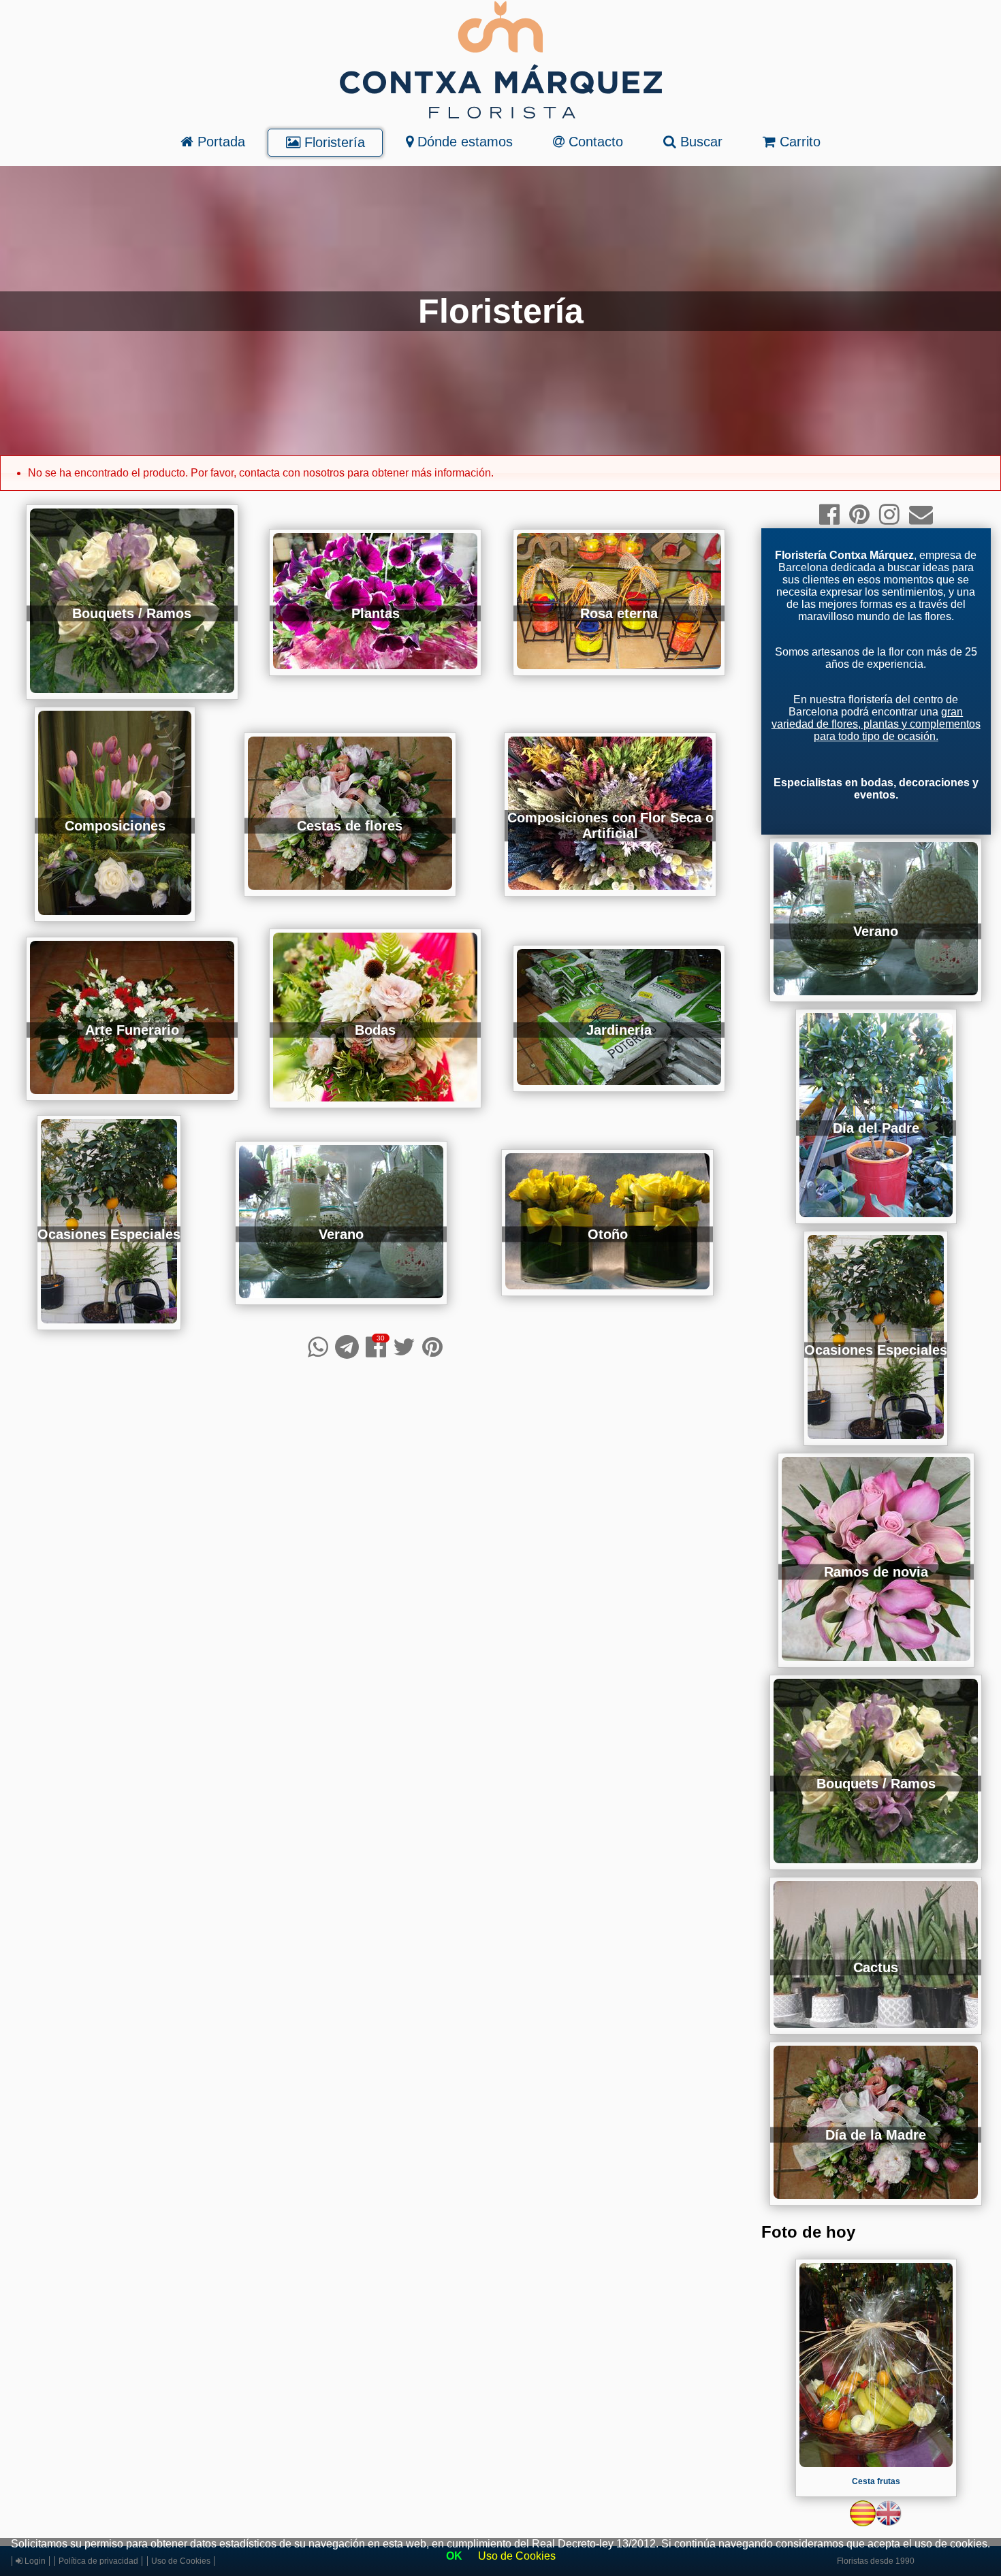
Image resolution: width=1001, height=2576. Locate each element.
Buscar (699, 142)
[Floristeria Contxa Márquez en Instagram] (889, 514)
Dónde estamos (463, 142)
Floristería (333, 142)
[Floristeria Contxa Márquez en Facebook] (829, 514)
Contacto (594, 142)
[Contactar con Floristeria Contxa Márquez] (921, 514)
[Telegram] (347, 1347)
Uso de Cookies (517, 2556)
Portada (219, 142)
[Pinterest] (432, 1347)
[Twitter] (404, 1347)
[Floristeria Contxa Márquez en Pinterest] (859, 514)
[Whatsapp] (318, 1347)
